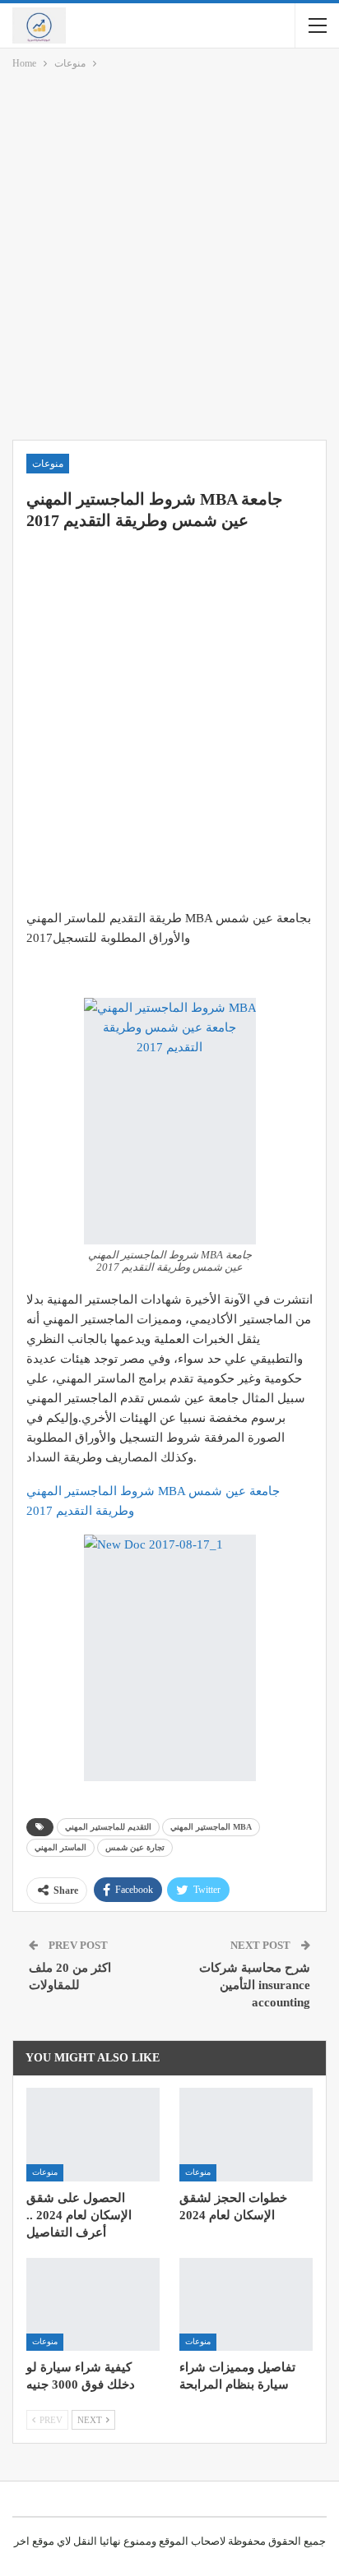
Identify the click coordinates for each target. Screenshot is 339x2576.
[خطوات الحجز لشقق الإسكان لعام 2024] (246, 2134)
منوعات (48, 464)
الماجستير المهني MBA (211, 1827)
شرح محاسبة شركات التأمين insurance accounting (255, 1985)
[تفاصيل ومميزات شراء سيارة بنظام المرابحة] (246, 2304)
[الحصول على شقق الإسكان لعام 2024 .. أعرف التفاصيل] (93, 2134)
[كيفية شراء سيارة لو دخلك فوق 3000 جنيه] (93, 2304)
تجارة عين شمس (135, 1847)
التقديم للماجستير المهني (108, 1827)
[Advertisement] (169, 258)
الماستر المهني (60, 1847)
